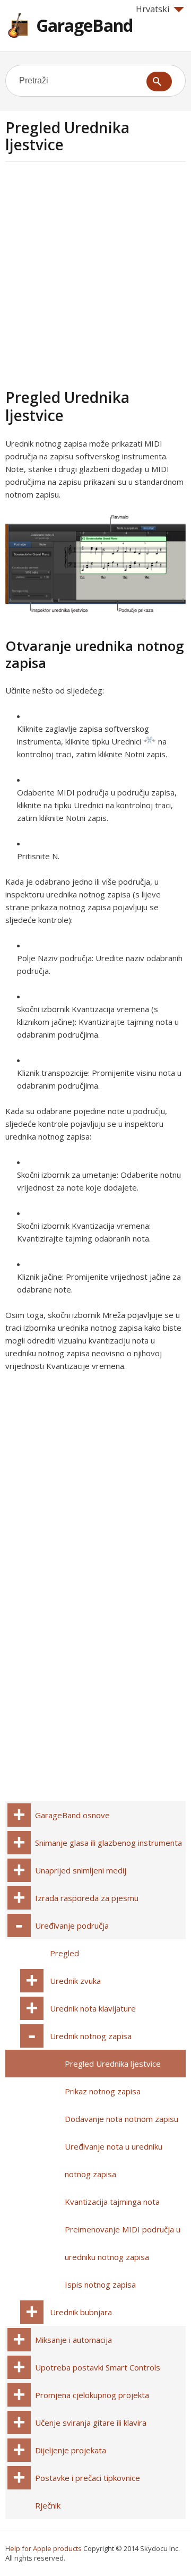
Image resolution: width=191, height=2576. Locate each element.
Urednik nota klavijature (93, 2008)
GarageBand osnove (72, 1815)
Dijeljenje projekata (71, 2450)
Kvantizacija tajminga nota (112, 2202)
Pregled (64, 1953)
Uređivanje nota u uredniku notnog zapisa (114, 2160)
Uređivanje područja (72, 1925)
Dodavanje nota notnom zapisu (121, 2119)
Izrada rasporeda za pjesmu (87, 1898)
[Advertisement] (95, 273)
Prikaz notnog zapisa (103, 2091)
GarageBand (84, 25)
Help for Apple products (44, 2548)
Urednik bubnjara (81, 2312)
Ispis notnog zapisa (100, 2284)
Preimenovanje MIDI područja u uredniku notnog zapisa (123, 2243)
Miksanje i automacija (73, 2340)
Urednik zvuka (75, 1981)
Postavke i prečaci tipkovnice (88, 2478)
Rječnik (48, 2505)
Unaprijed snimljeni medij (81, 1870)
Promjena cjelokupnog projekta (92, 2395)
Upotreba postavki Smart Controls (98, 2367)
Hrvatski (153, 9)
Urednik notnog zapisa (91, 2036)
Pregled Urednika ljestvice (113, 2064)
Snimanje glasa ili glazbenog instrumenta (108, 1843)
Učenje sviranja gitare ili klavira (91, 2423)
